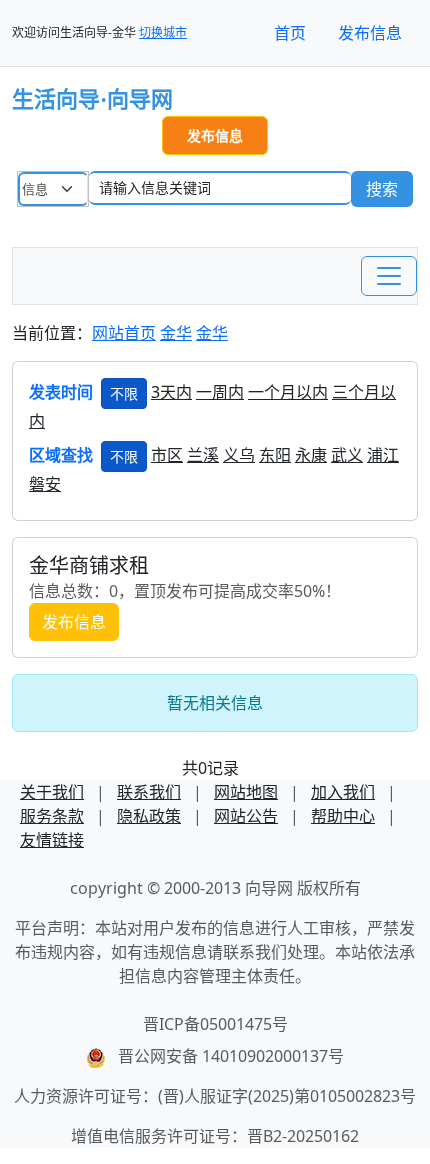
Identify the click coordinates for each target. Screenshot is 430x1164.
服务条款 (52, 816)
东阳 (275, 455)
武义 (347, 455)
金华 (176, 333)
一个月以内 (288, 392)
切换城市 (163, 32)
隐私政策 (149, 816)
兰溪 (203, 455)
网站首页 (124, 333)
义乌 (239, 455)
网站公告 (246, 816)
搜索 (382, 189)
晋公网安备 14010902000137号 (231, 1056)
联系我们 (149, 792)
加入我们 (343, 792)
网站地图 (246, 792)
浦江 (383, 455)
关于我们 (52, 792)
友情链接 (52, 840)
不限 (124, 393)
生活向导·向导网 (92, 99)
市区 (167, 455)
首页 (290, 33)
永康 (311, 455)
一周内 (220, 392)
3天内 (171, 392)
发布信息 (370, 33)
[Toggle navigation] (389, 276)
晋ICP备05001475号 (215, 1024)
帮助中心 (343, 816)
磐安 (45, 484)
